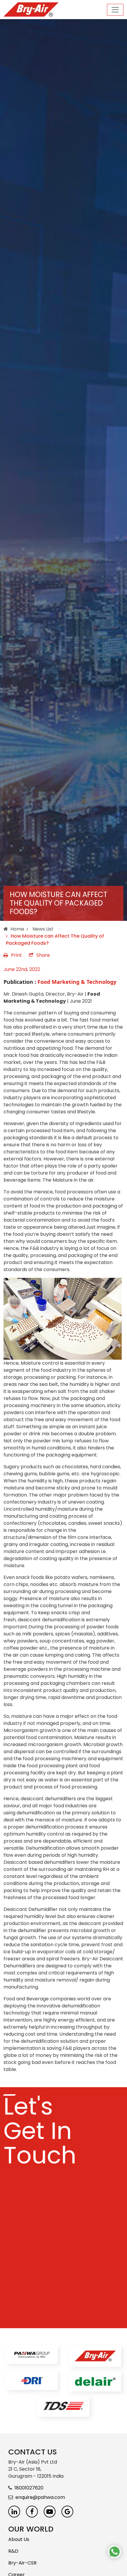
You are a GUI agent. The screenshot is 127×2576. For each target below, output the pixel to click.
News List (42, 929)
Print (16, 955)
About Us (19, 2539)
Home (17, 929)
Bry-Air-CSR (22, 2563)
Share (43, 955)
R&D (13, 2551)
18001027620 (29, 2488)
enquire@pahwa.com (40, 2497)
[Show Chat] (114, 2552)
